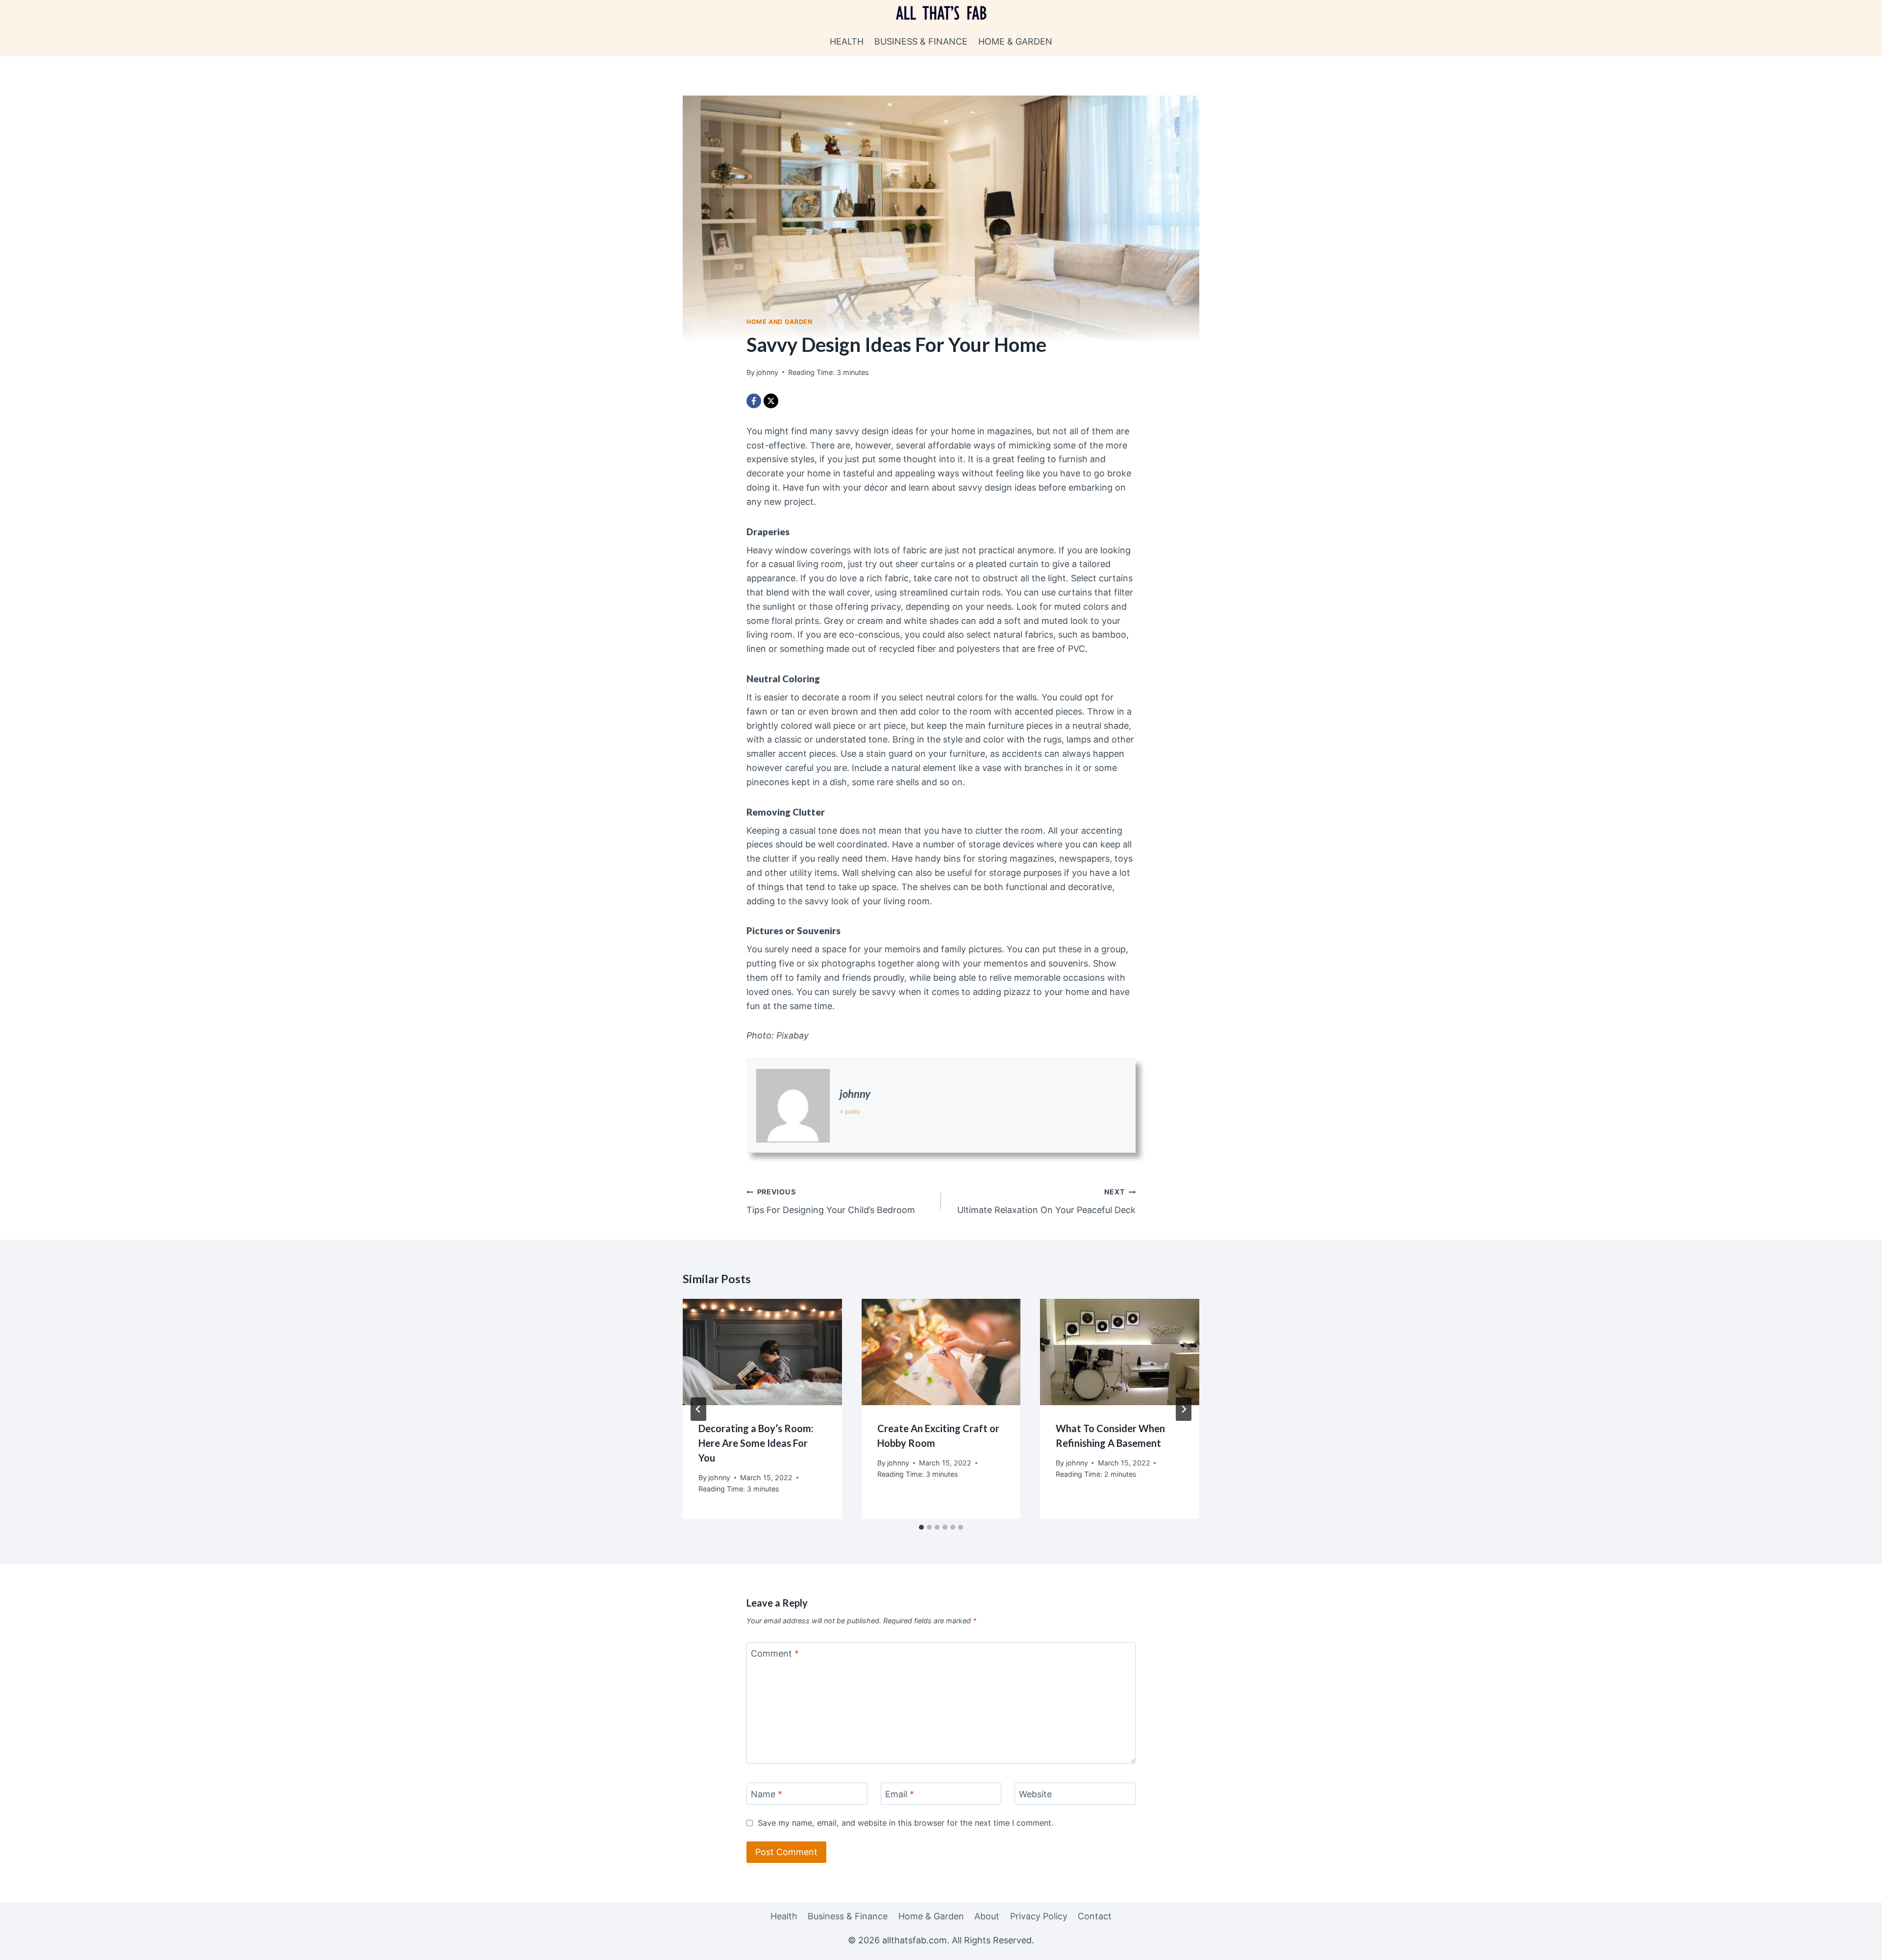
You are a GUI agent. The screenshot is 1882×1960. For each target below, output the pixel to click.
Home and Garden (779, 322)
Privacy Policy (1039, 1916)
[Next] (1184, 1409)
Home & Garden (1015, 41)
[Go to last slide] (698, 1409)
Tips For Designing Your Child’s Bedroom (831, 1201)
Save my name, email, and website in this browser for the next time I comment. (905, 1823)
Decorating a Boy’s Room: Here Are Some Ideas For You (756, 1443)
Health (847, 41)
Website (1035, 1794)
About (987, 1916)
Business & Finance (921, 41)
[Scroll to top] (1857, 1945)
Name (767, 1794)
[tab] (921, 1527)
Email (900, 1794)
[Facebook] (754, 401)
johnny (855, 1094)
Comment (775, 1654)
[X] (771, 401)
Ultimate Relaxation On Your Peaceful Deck (1046, 1201)
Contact (1095, 1916)
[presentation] (762, 1352)
